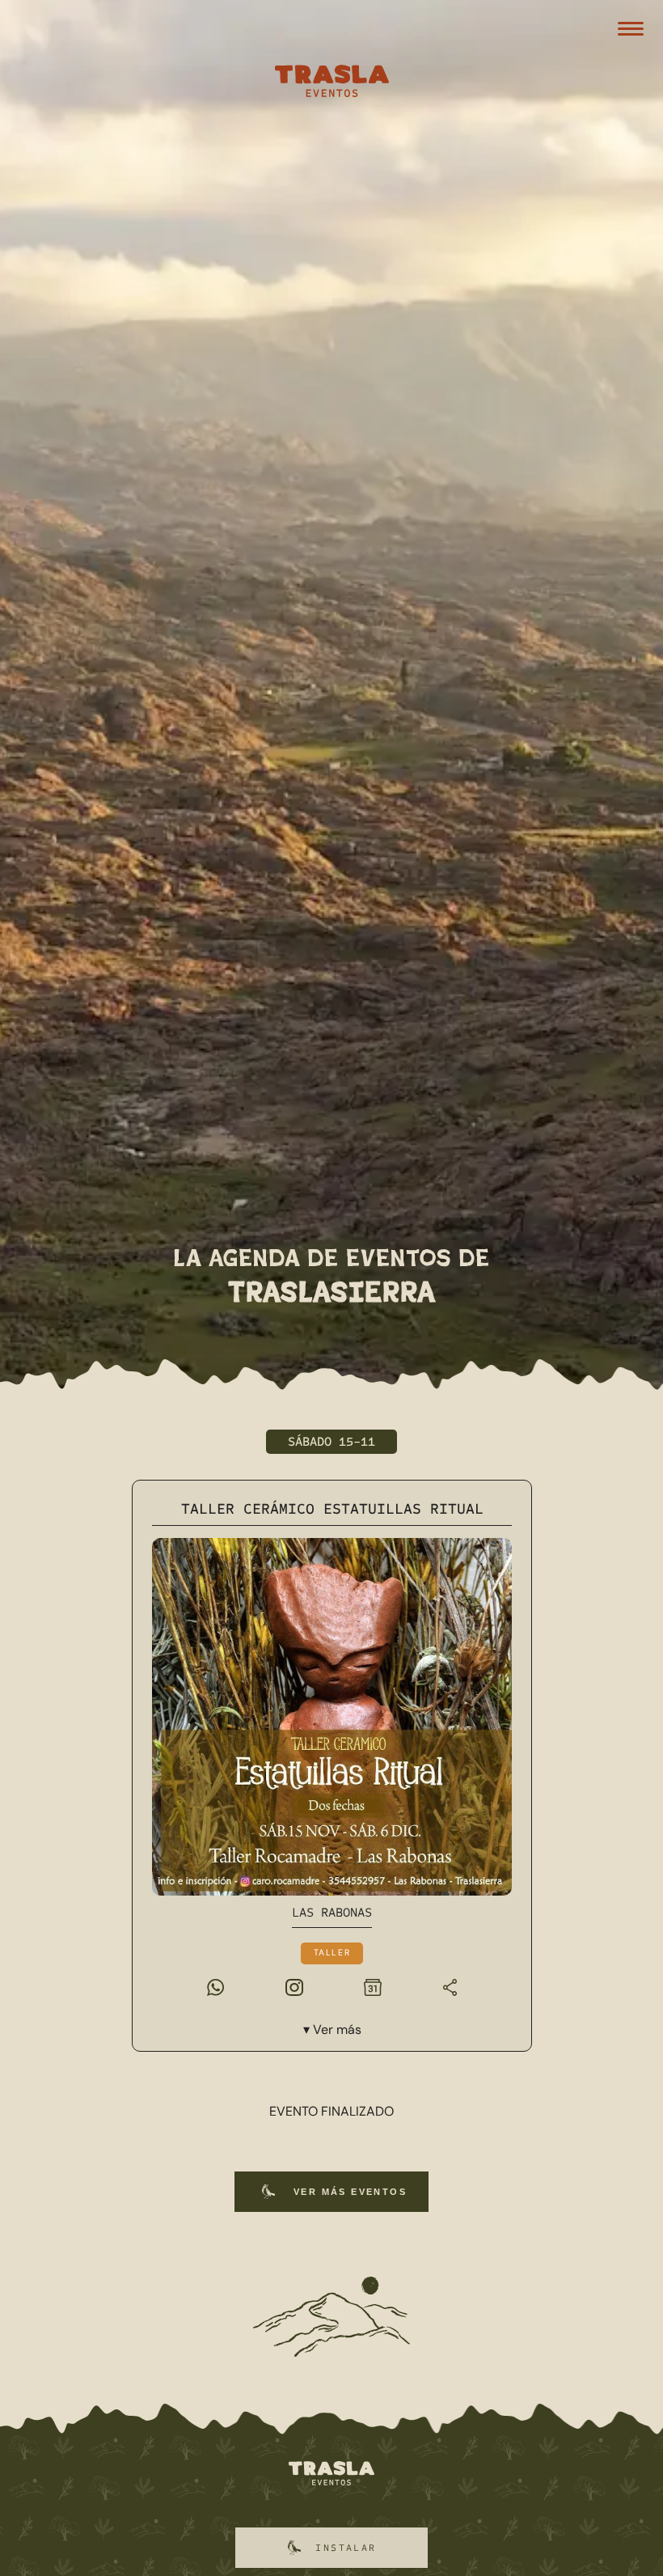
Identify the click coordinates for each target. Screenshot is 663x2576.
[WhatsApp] (215, 1986)
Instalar (346, 2548)
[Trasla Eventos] (331, 83)
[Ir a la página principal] (331, 2474)
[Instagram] (293, 1986)
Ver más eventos (350, 2192)
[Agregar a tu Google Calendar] (373, 1986)
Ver (336, 2029)
